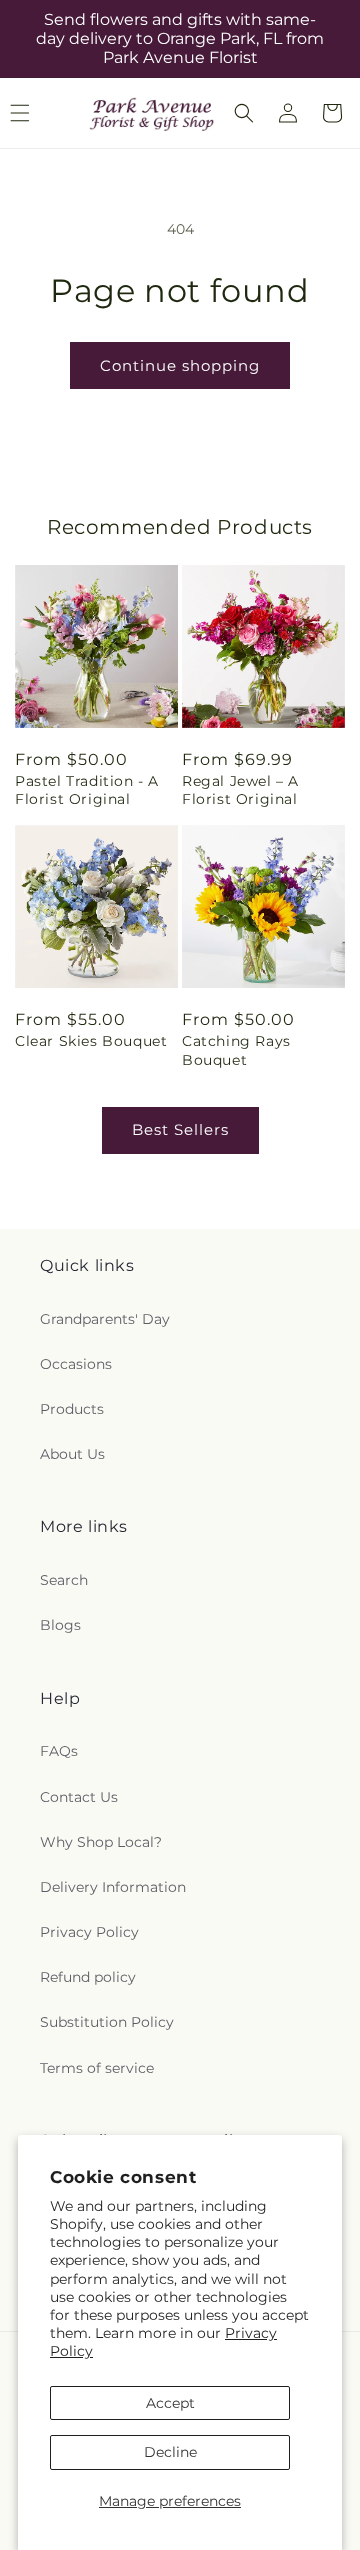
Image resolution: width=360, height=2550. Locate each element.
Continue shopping (180, 365)
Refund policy (88, 1977)
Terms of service (97, 2068)
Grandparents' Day (105, 1319)
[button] (244, 113)
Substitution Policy (107, 2022)
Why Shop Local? (101, 1842)
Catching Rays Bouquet (236, 1050)
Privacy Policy (89, 1932)
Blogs (60, 1625)
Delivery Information (113, 1887)
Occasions (76, 1364)
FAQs (59, 1751)
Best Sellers (180, 1129)
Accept (170, 2403)
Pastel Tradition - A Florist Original (87, 790)
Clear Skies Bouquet (91, 1041)
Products (72, 1409)
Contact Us (79, 1797)
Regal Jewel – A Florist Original (240, 790)
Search (64, 1580)
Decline (170, 2452)
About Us (72, 1454)
